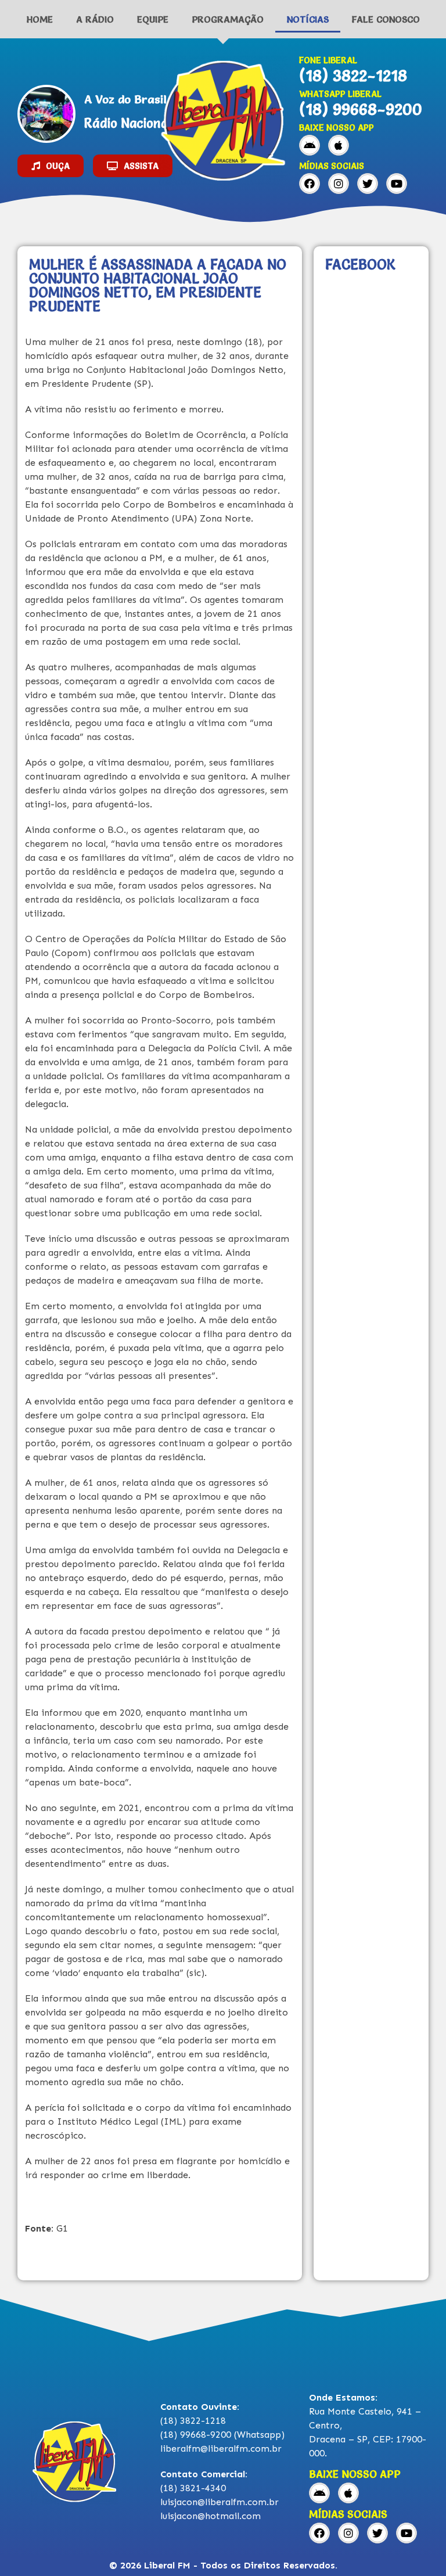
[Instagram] (339, 184)
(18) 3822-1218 (353, 76)
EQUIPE (153, 19)
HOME (40, 19)
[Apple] (339, 145)
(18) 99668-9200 (361, 109)
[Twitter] (368, 184)
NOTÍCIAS (308, 19)
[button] (51, 166)
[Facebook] (310, 184)
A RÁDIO (95, 19)
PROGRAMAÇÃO (228, 19)
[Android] (310, 145)
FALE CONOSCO (386, 19)
